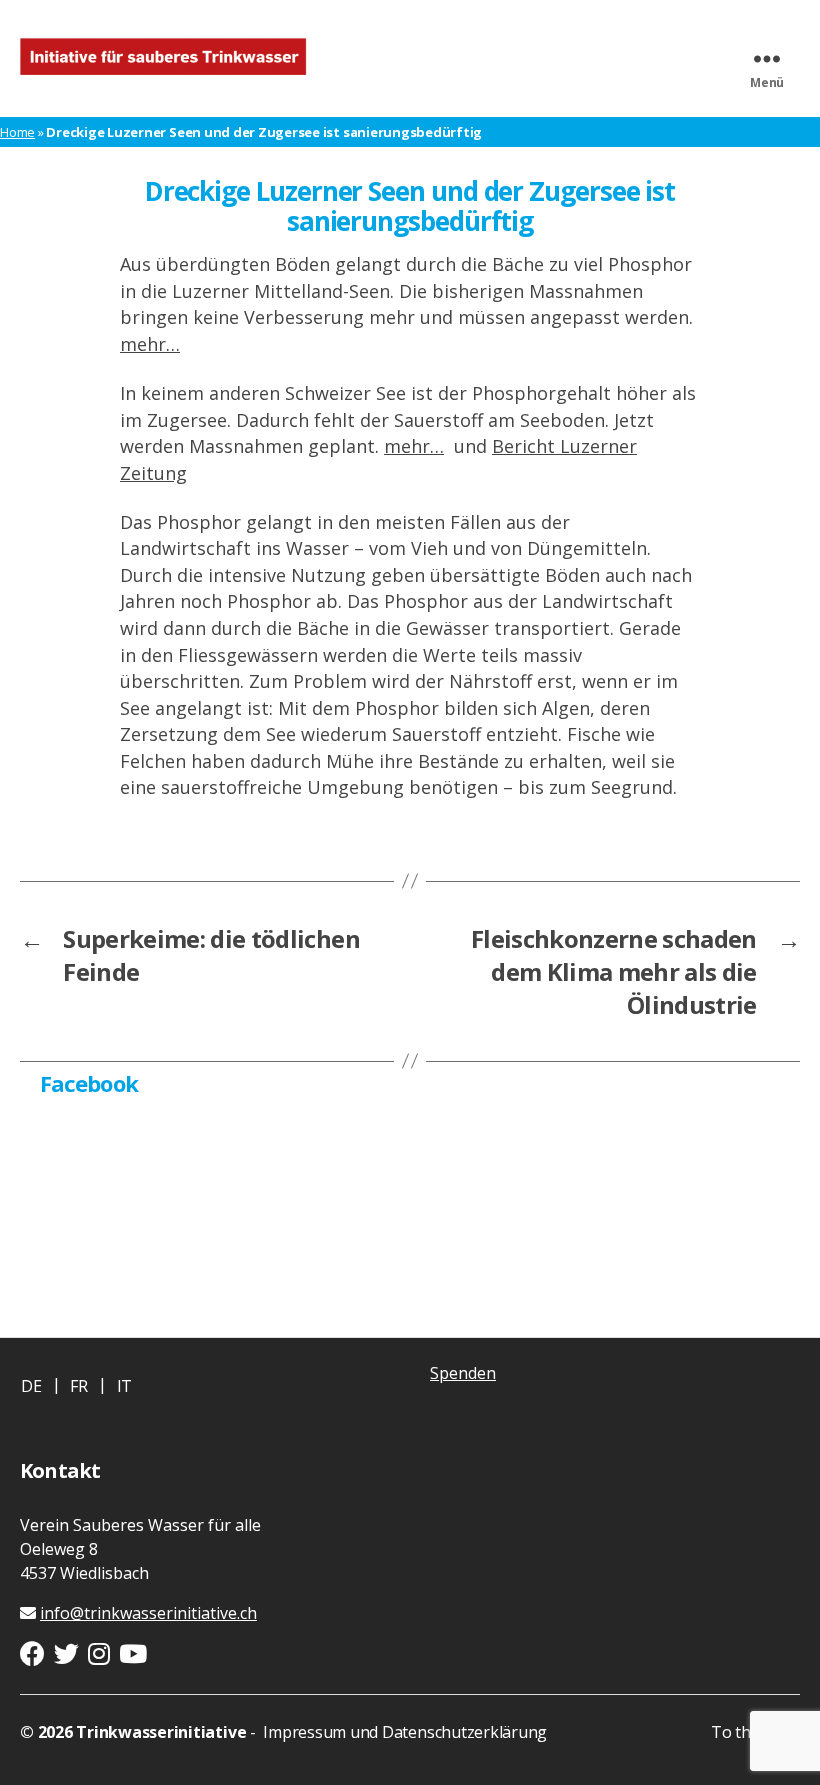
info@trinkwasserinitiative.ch (148, 1613)
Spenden (463, 1373)
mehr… (150, 344)
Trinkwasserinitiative (161, 1732)
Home (17, 132)
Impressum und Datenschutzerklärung (404, 1732)
